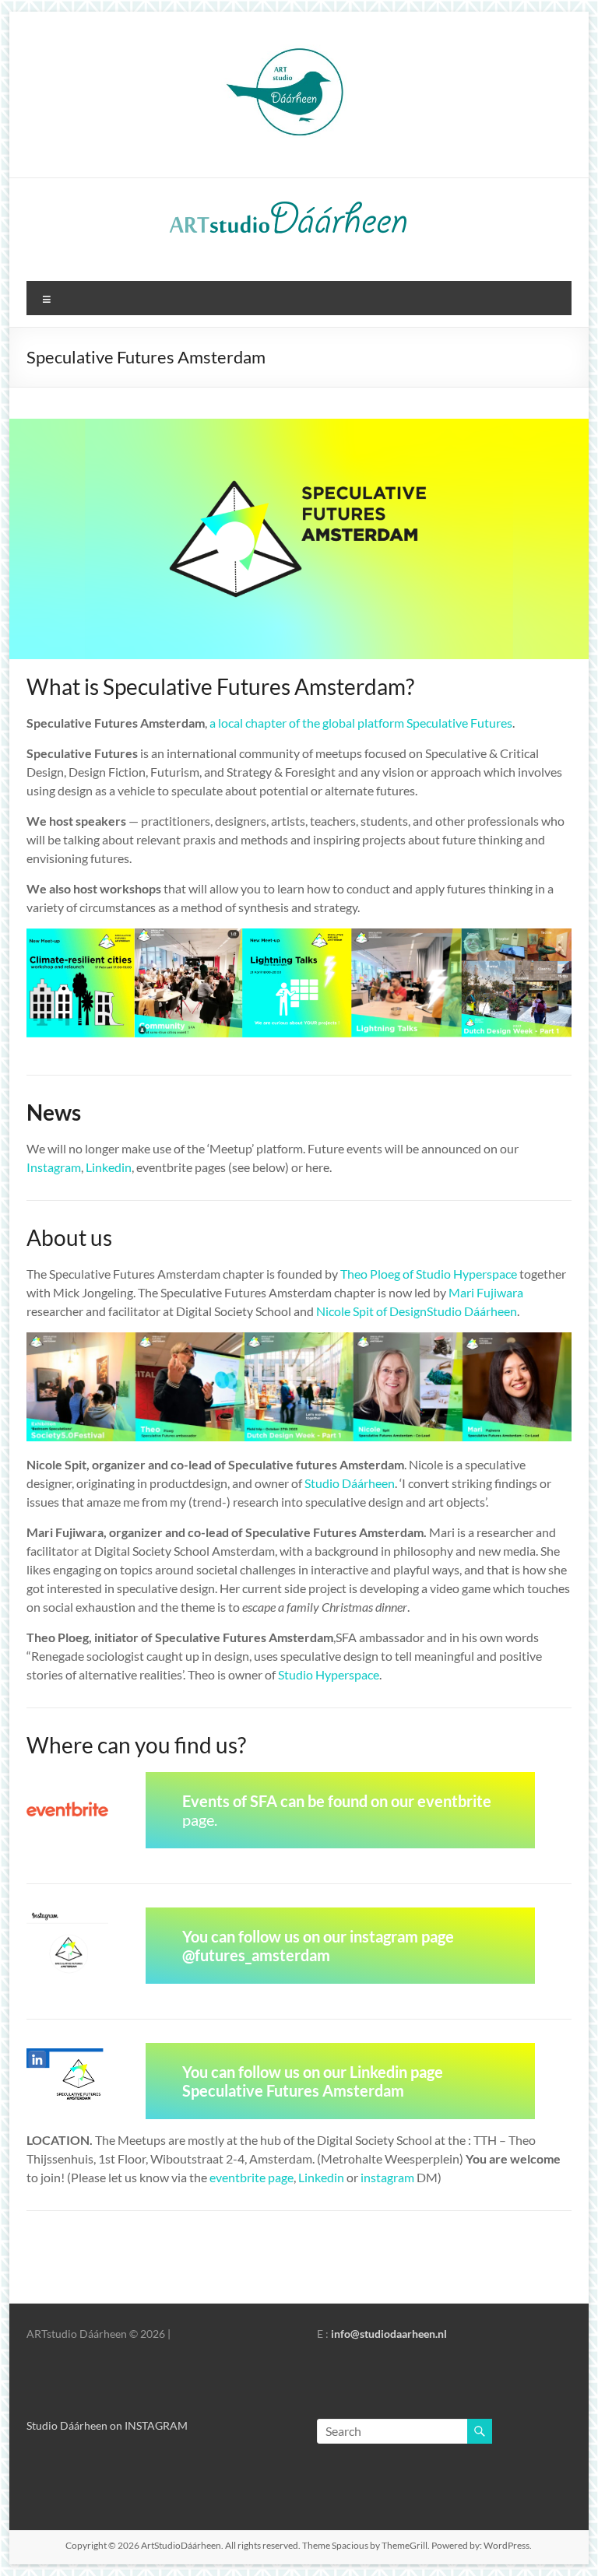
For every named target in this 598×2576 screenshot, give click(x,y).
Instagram (54, 1167)
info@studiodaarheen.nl (389, 2334)
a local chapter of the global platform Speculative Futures (361, 723)
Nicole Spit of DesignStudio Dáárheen (417, 1311)
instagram (387, 2177)
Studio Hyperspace (329, 1674)
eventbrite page (252, 2177)
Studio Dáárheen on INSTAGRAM (107, 2425)
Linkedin (109, 1167)
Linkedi (318, 2177)
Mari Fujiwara (486, 1292)
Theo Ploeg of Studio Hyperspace (429, 1274)
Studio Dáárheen (350, 1483)
